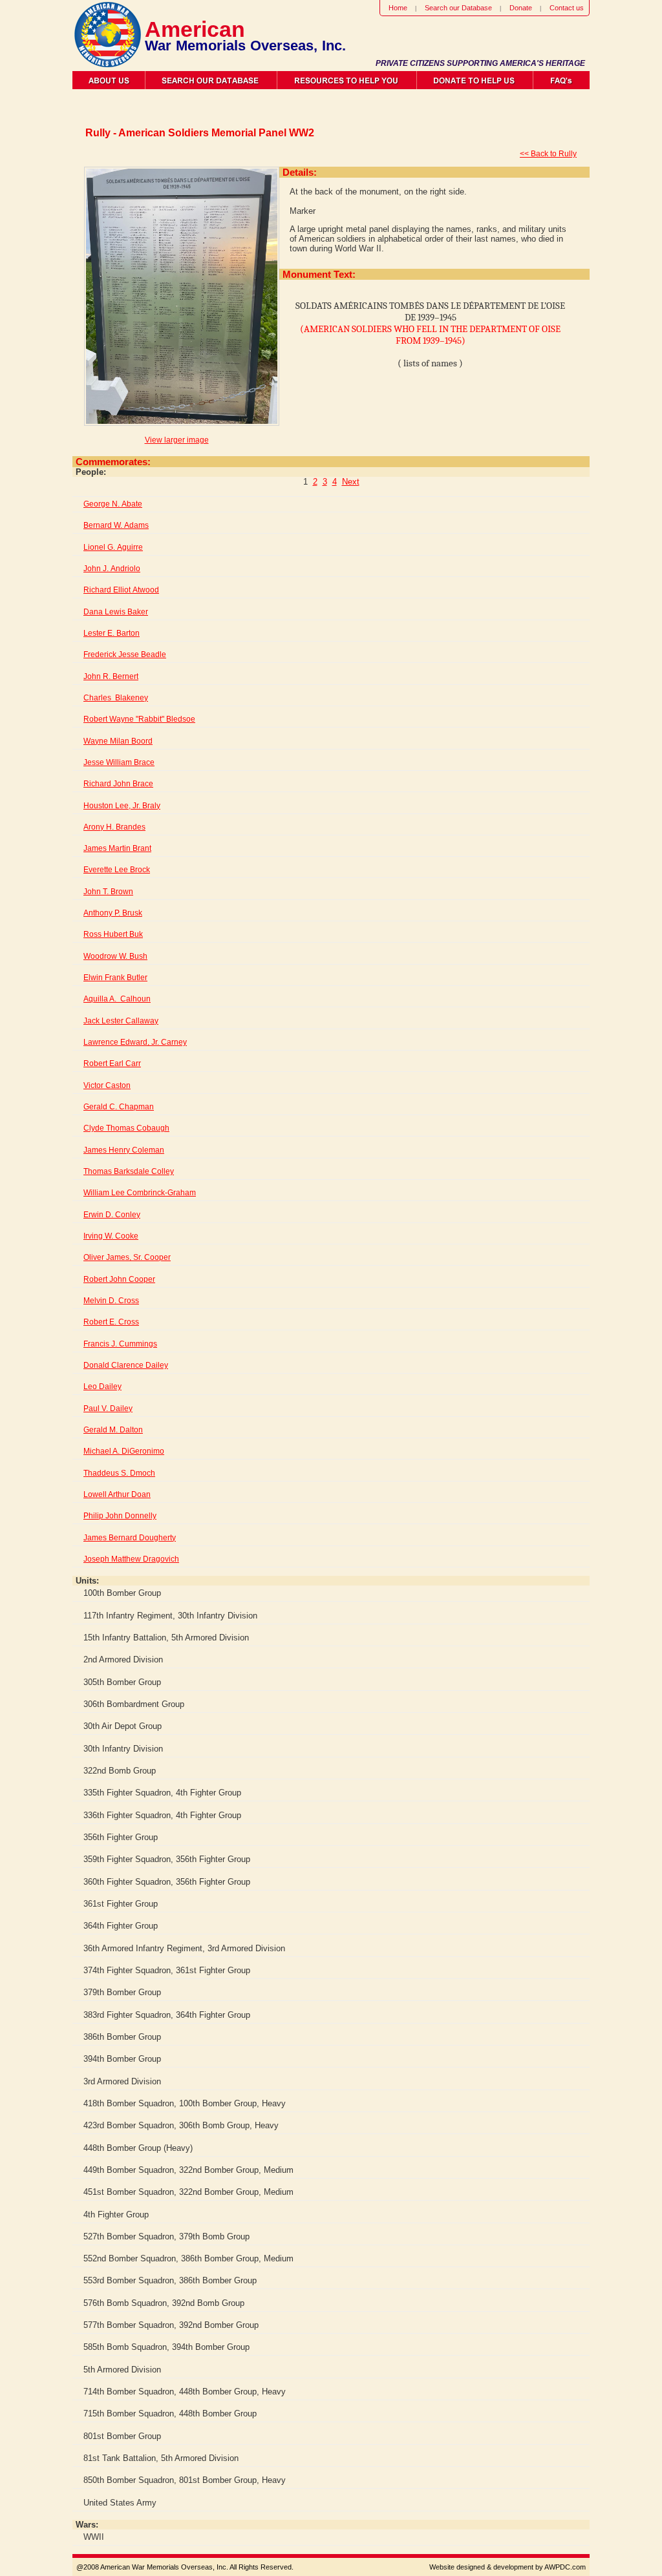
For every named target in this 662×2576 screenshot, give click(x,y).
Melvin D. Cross (111, 1301)
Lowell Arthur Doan (117, 1494)
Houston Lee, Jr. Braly (122, 806)
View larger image (177, 440)
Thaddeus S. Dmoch (119, 1473)
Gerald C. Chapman (119, 1107)
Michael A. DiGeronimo (124, 1451)
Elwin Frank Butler (115, 978)
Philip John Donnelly (120, 1516)
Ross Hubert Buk (113, 934)
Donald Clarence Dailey (126, 1365)
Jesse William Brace (119, 762)
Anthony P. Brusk (113, 913)
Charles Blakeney (116, 698)
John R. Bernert (111, 676)
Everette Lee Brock (117, 870)
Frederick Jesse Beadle (125, 654)
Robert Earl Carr (112, 1063)
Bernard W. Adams (116, 525)
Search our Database (458, 8)
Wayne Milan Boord (118, 741)
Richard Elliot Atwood (121, 590)
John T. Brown (108, 892)
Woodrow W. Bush (115, 956)
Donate (521, 8)
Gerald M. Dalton (113, 1430)
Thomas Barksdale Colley (129, 1171)
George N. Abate (113, 504)
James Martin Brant (117, 848)
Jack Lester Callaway (121, 1021)
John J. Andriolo (112, 569)
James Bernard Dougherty (130, 1538)
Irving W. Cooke (111, 1236)
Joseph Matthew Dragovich (131, 1559)
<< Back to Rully (548, 154)
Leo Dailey (102, 1387)
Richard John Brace (118, 784)
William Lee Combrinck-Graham (140, 1193)
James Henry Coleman (124, 1150)
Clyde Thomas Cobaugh (126, 1128)
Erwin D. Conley (112, 1215)
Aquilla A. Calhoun (117, 999)
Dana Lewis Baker (116, 612)
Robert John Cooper (119, 1279)
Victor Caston (107, 1085)
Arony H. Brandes (114, 827)
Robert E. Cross (111, 1322)
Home (398, 8)
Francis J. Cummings (120, 1344)
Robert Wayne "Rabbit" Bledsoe (139, 719)
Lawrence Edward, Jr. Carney (135, 1042)
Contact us (567, 8)
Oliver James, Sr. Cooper (127, 1257)
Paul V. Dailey (108, 1408)
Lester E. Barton (112, 633)
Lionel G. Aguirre (113, 547)
